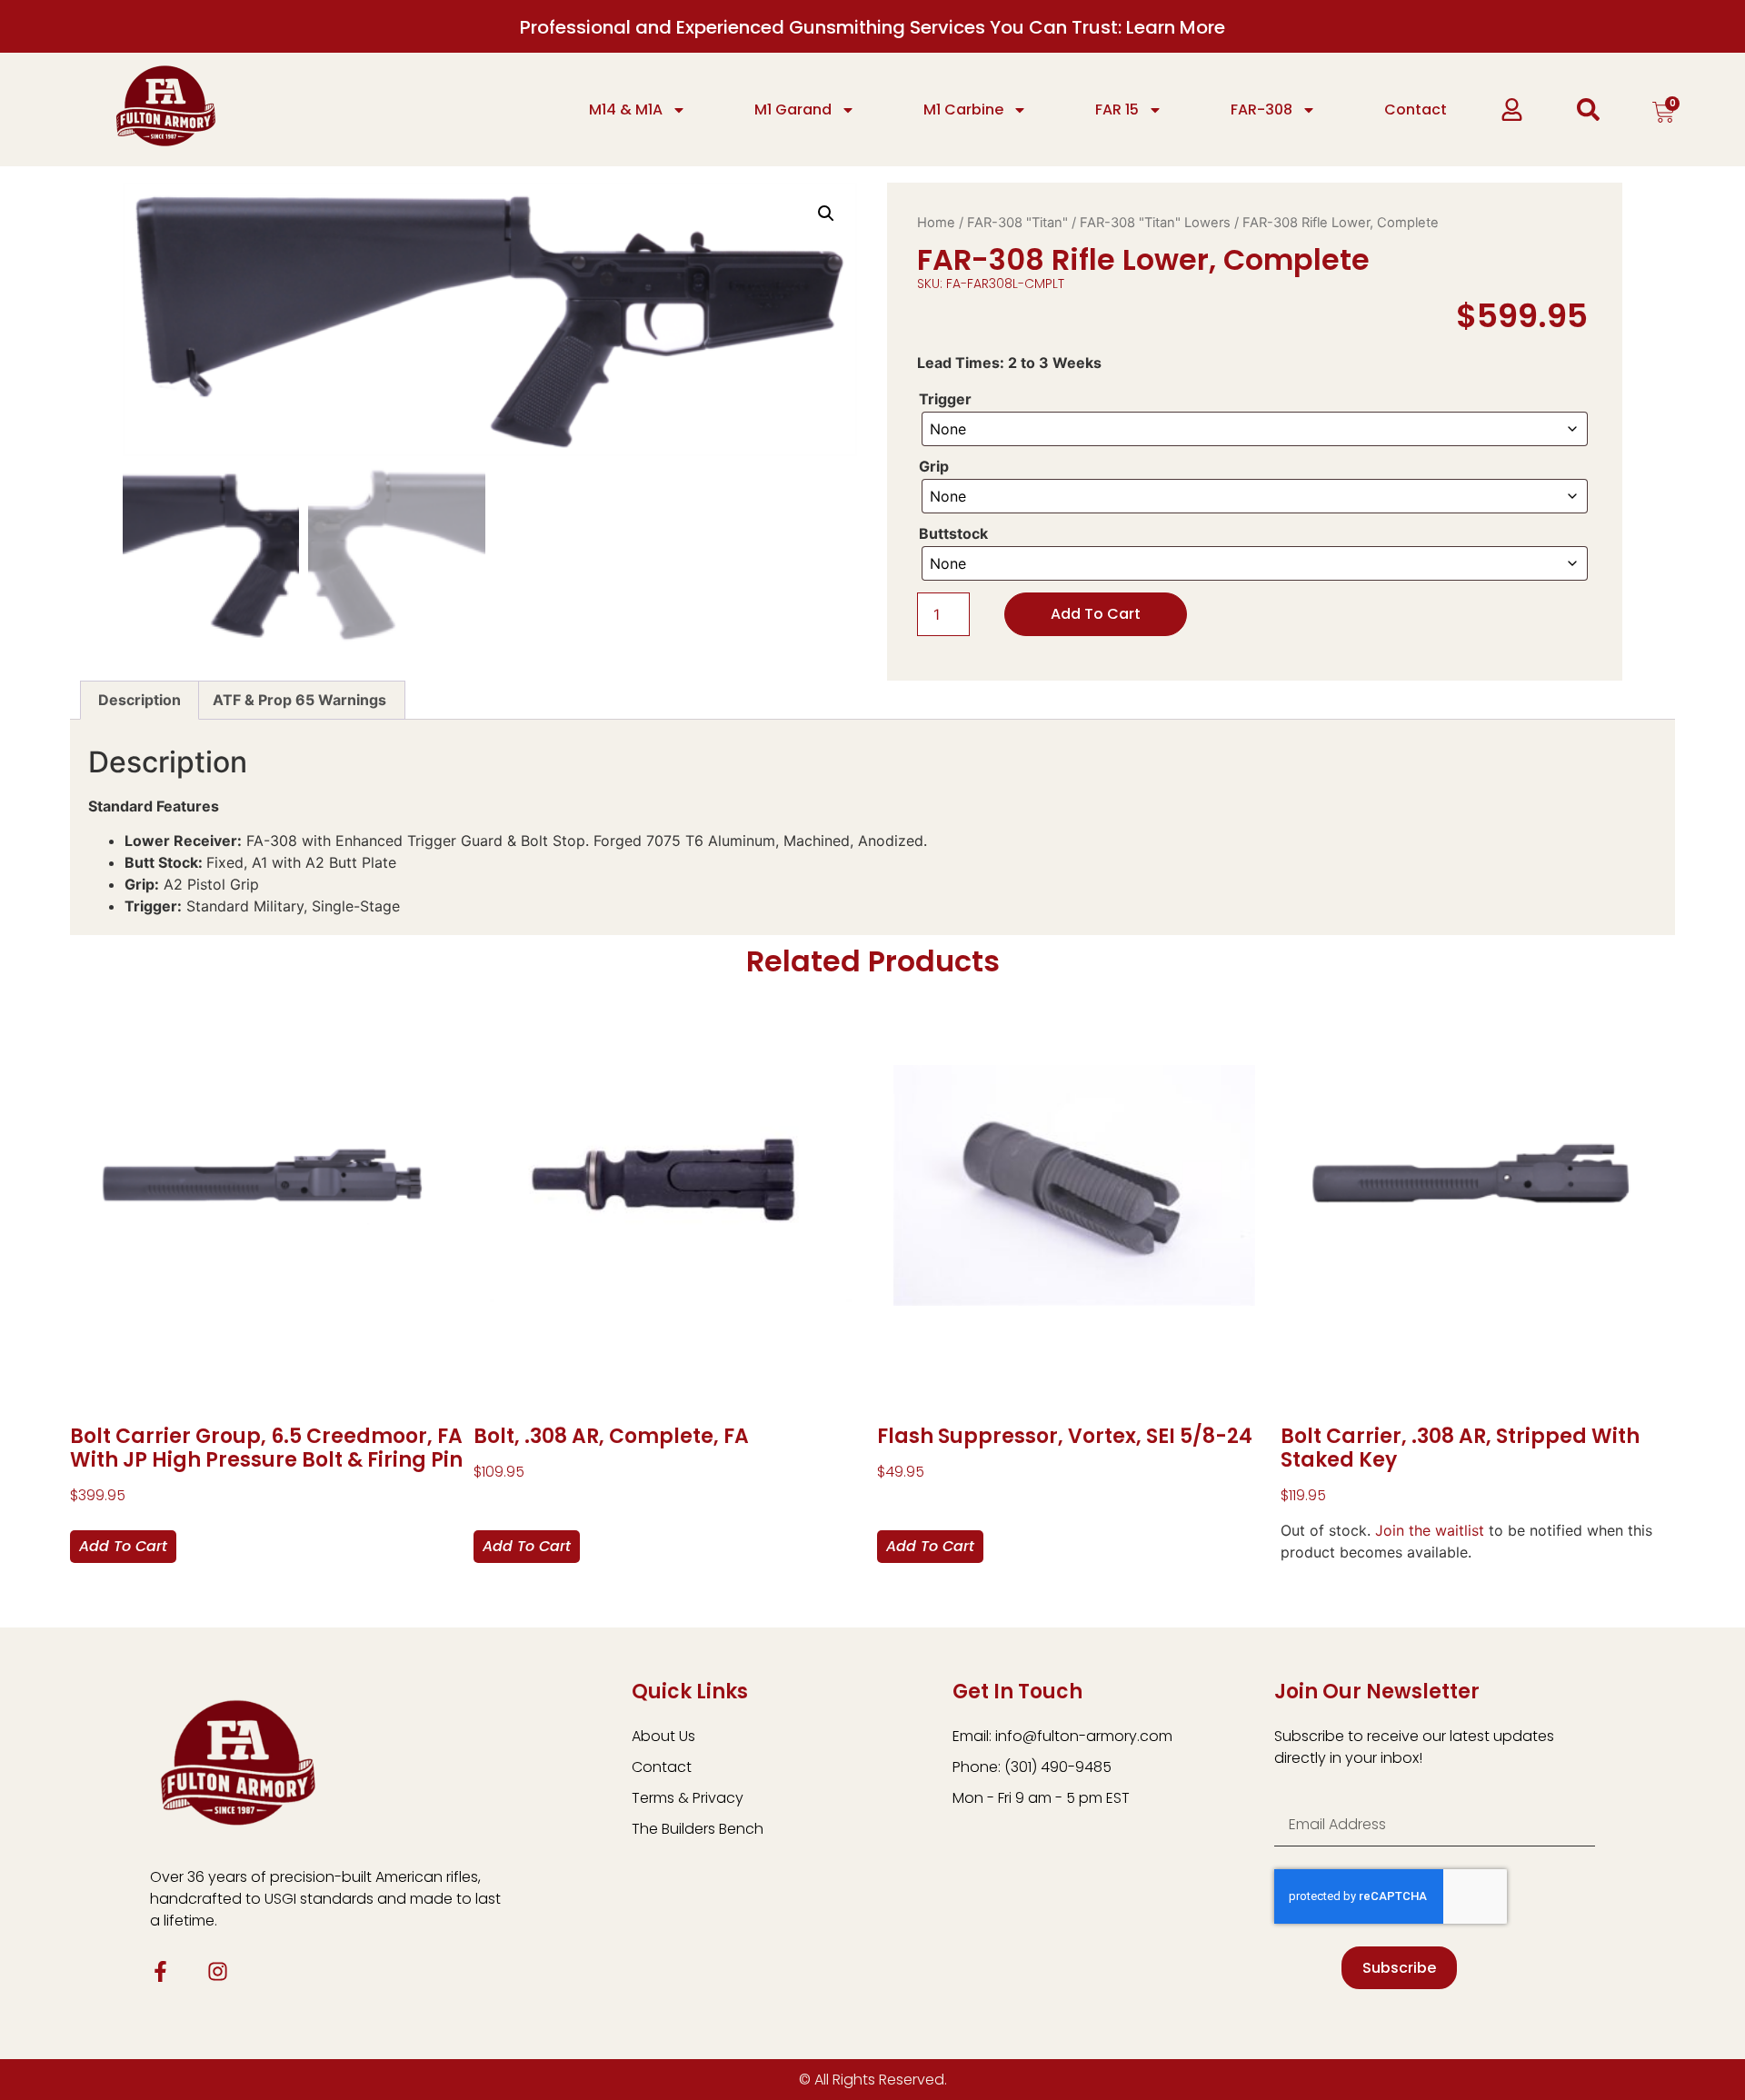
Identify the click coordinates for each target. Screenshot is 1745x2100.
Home (936, 223)
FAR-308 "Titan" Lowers (1155, 223)
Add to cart (1096, 614)
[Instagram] (218, 1971)
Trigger (945, 399)
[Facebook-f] (160, 1971)
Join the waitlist (1430, 1530)
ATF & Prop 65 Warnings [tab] (299, 700)
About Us (663, 1736)
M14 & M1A (626, 109)
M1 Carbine (963, 109)
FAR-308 (1261, 109)
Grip (934, 466)
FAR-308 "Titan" (1017, 223)
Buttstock (953, 533)
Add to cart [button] (123, 1546)
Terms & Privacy (688, 1798)
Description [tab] (140, 700)
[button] (826, 214)
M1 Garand (793, 109)
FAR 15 (1117, 109)
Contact (1416, 109)
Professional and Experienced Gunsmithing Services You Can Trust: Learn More (872, 27)
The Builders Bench (698, 1829)
